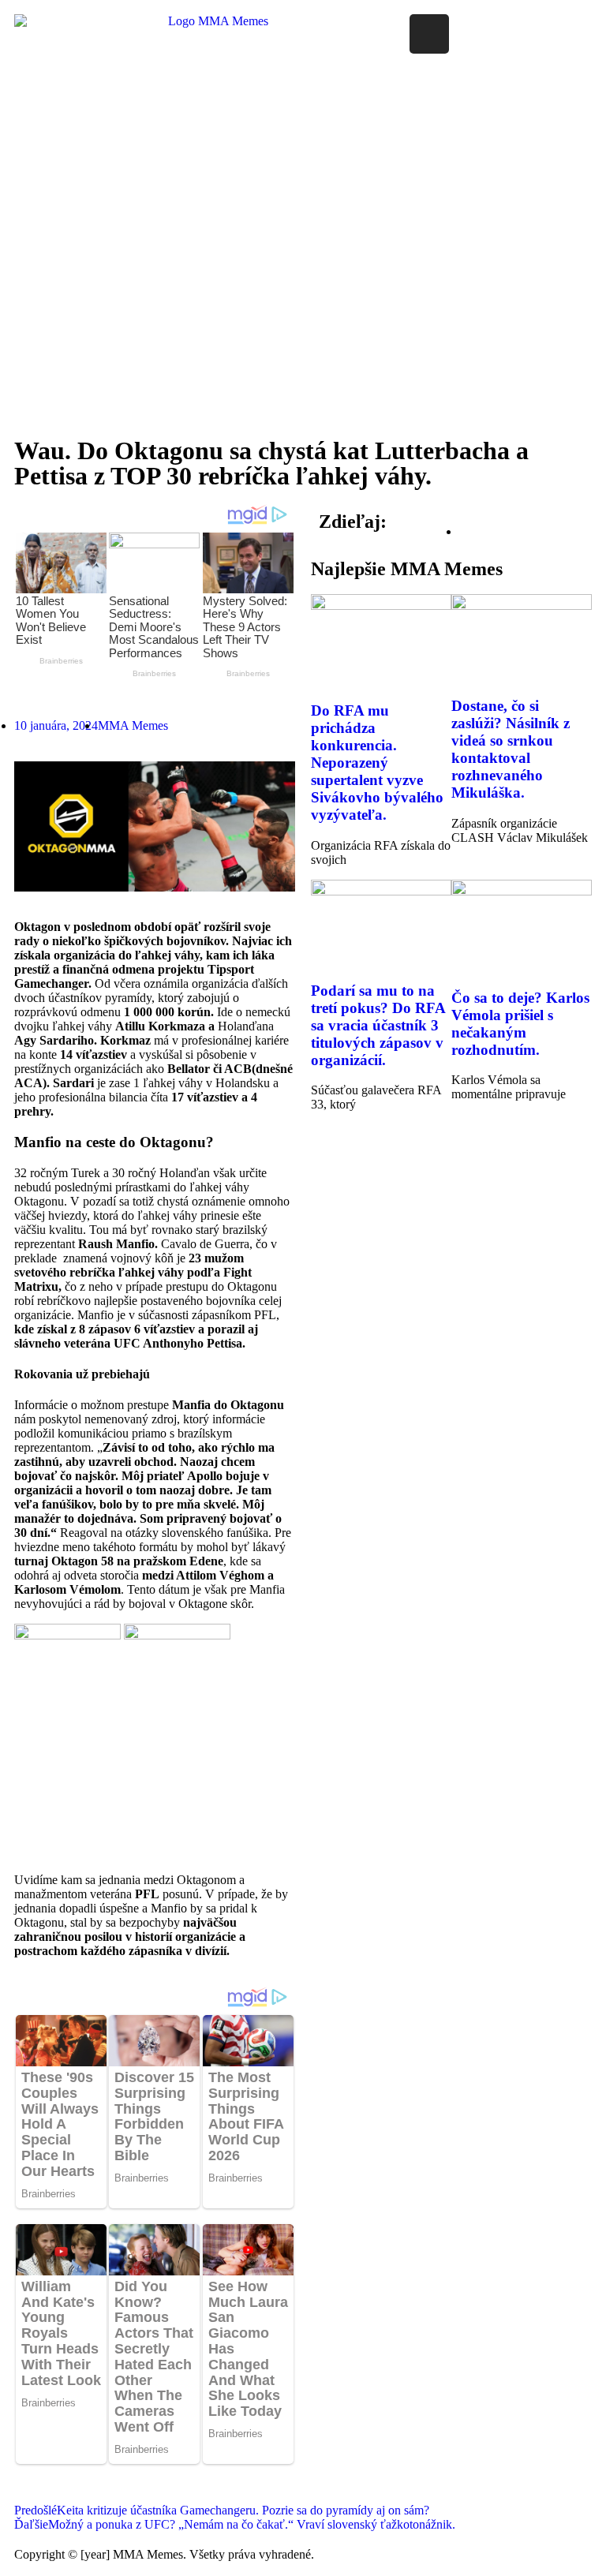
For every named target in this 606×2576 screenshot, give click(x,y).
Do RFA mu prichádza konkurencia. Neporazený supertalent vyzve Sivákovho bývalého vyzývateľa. (377, 763)
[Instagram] (429, 34)
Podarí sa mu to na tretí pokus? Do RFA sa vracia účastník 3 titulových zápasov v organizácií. (378, 1025)
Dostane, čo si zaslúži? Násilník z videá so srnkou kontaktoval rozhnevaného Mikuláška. (511, 749)
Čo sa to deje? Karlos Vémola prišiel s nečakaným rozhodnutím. (520, 1024)
